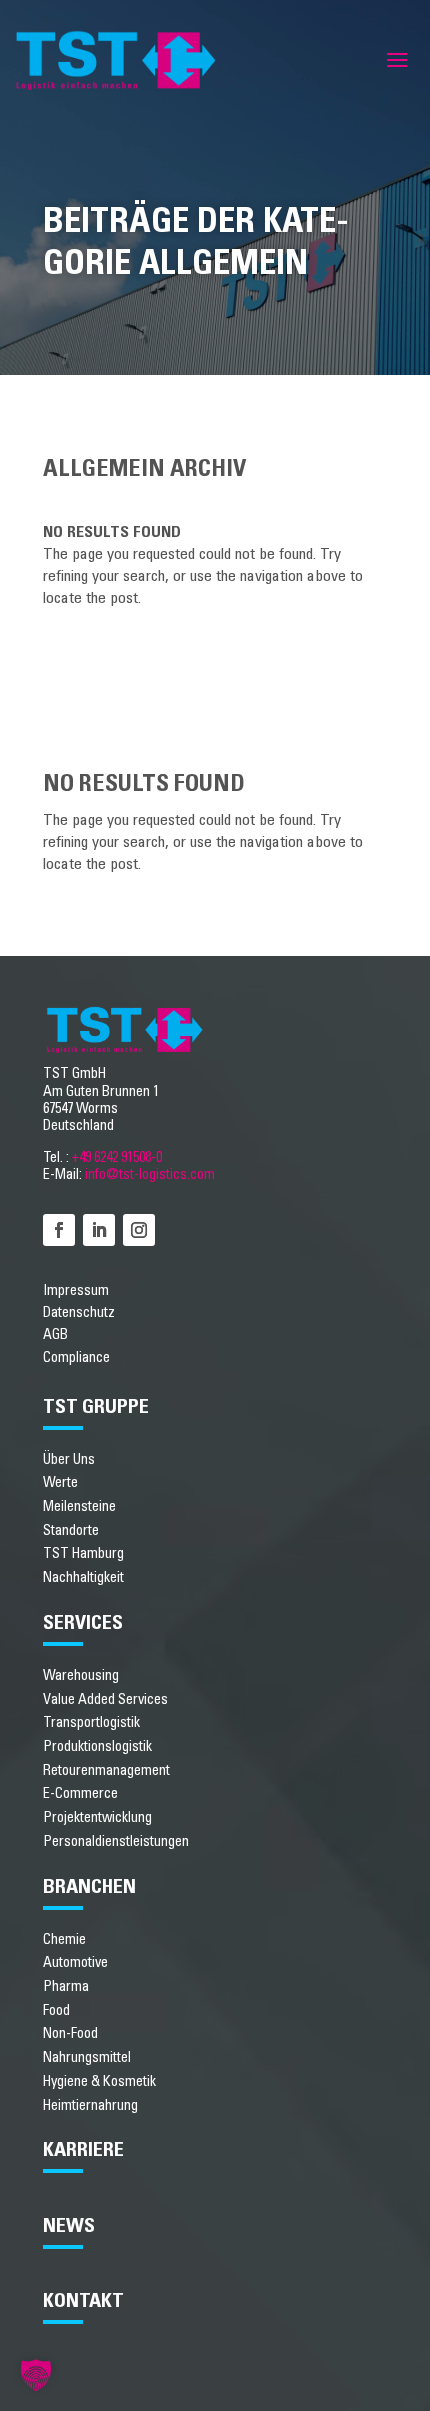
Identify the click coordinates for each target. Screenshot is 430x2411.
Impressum (76, 1291)
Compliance (76, 1358)
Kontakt (83, 2301)
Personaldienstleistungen (116, 1841)
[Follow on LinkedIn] (99, 1230)
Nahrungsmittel (87, 2057)
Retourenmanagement (106, 1770)
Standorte (71, 1530)
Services (83, 1623)
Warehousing (81, 1675)
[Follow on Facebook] (59, 1230)
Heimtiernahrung (90, 2105)
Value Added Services (105, 1699)
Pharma (66, 1986)
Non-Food (70, 2033)
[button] (36, 2375)
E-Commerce (80, 1793)
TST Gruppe (96, 1407)
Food (56, 2010)
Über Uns (69, 1459)
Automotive (75, 1962)
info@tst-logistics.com (150, 1174)
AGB (55, 1335)
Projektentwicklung (97, 1817)
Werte (60, 1482)
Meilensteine (79, 1506)
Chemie (64, 1939)
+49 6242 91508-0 (117, 1157)
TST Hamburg (83, 1553)
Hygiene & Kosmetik (99, 2081)
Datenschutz (79, 1313)
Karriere (83, 2150)
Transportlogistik (91, 1722)
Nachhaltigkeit (83, 1577)
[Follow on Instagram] (139, 1230)
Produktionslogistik (97, 1746)
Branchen (89, 1887)
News (69, 2226)
